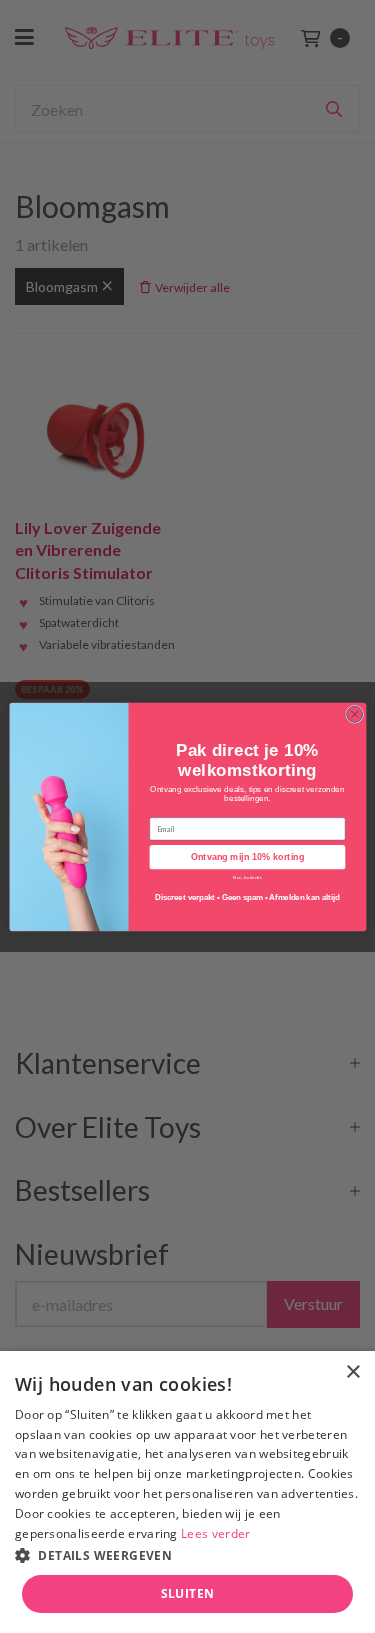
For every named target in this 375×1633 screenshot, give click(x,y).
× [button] (352, 1372)
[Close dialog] (354, 714)
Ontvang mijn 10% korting (247, 857)
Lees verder (215, 1533)
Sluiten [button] (188, 1593)
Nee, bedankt (247, 876)
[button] (187, 1554)
